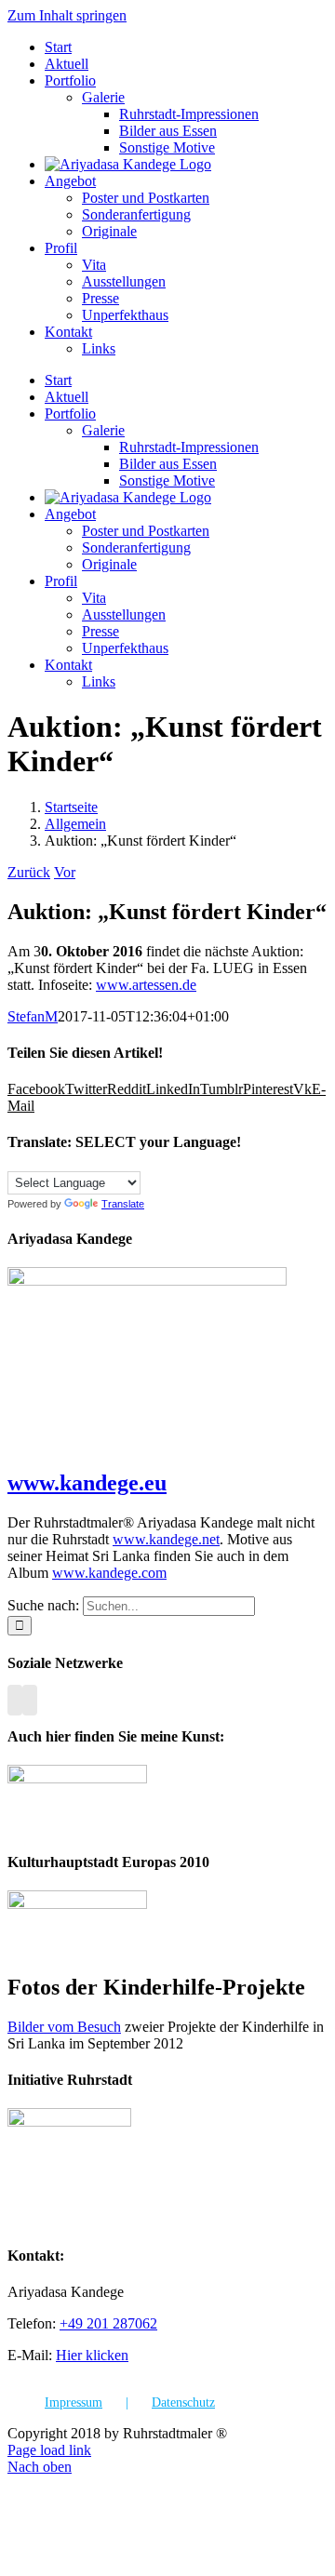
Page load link (49, 2450)
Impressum (74, 2402)
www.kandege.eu (87, 1483)
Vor (65, 872)
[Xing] (30, 1700)
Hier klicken (92, 2355)
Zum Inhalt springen (67, 15)
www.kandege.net (166, 1539)
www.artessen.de (146, 985)
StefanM (33, 1016)
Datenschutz (183, 2402)
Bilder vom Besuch (64, 2027)
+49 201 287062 (108, 2323)
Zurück (29, 872)
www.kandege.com (109, 1573)
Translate (123, 1204)
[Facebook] (15, 1700)
